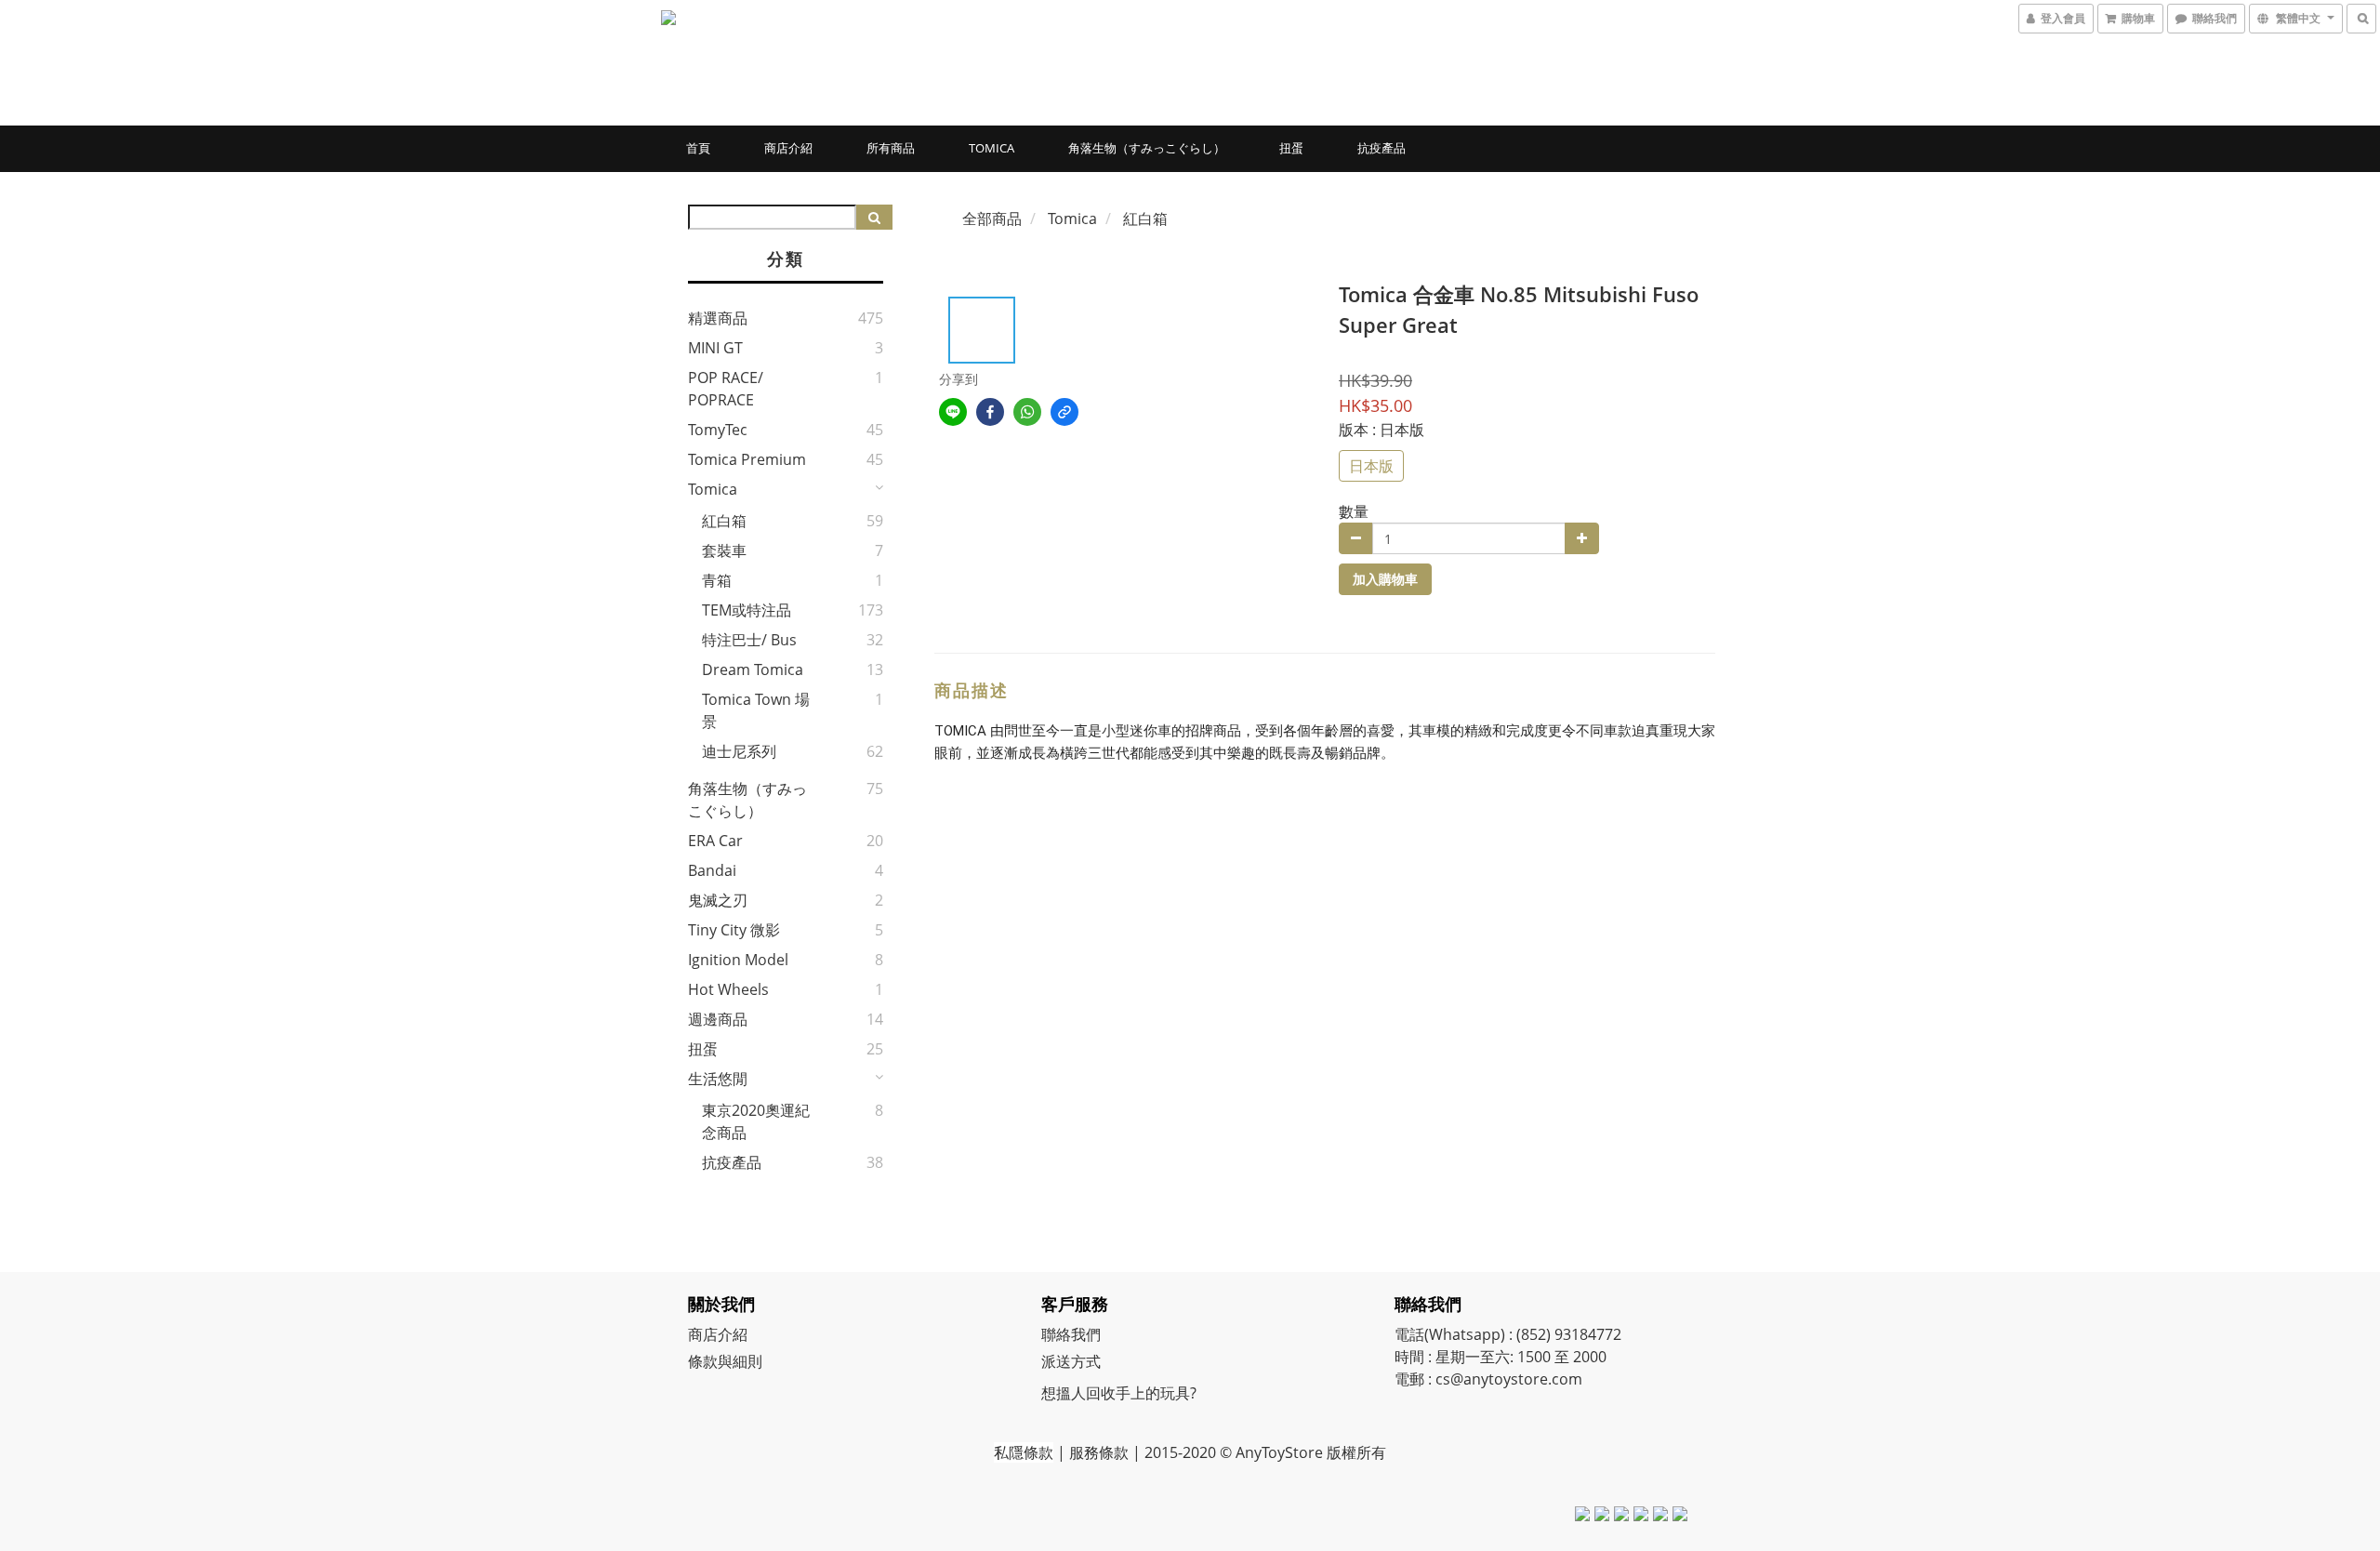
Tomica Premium (747, 459)
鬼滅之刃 (718, 900)
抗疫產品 (1382, 148)
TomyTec (718, 430)
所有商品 (891, 148)
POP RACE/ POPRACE (726, 389)
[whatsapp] (1027, 412)
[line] (953, 412)
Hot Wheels (728, 989)
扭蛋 (1291, 148)
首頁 (698, 148)
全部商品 (992, 219)
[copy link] (1064, 412)
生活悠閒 (718, 1079)
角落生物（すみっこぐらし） (1147, 148)
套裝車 (724, 550)
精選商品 (718, 318)
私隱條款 (1024, 1452)
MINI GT (715, 348)
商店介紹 (788, 148)
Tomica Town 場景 (756, 710)
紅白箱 (724, 521)
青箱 (717, 580)
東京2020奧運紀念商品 (756, 1121)
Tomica (992, 148)
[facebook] (990, 412)
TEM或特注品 (747, 610)
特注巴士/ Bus (749, 640)
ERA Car (715, 841)
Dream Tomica (753, 669)
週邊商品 (718, 1019)
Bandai (712, 870)
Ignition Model (738, 960)
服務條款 (1099, 1452)
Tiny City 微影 (734, 930)
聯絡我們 (1071, 1334)
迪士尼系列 (739, 751)
